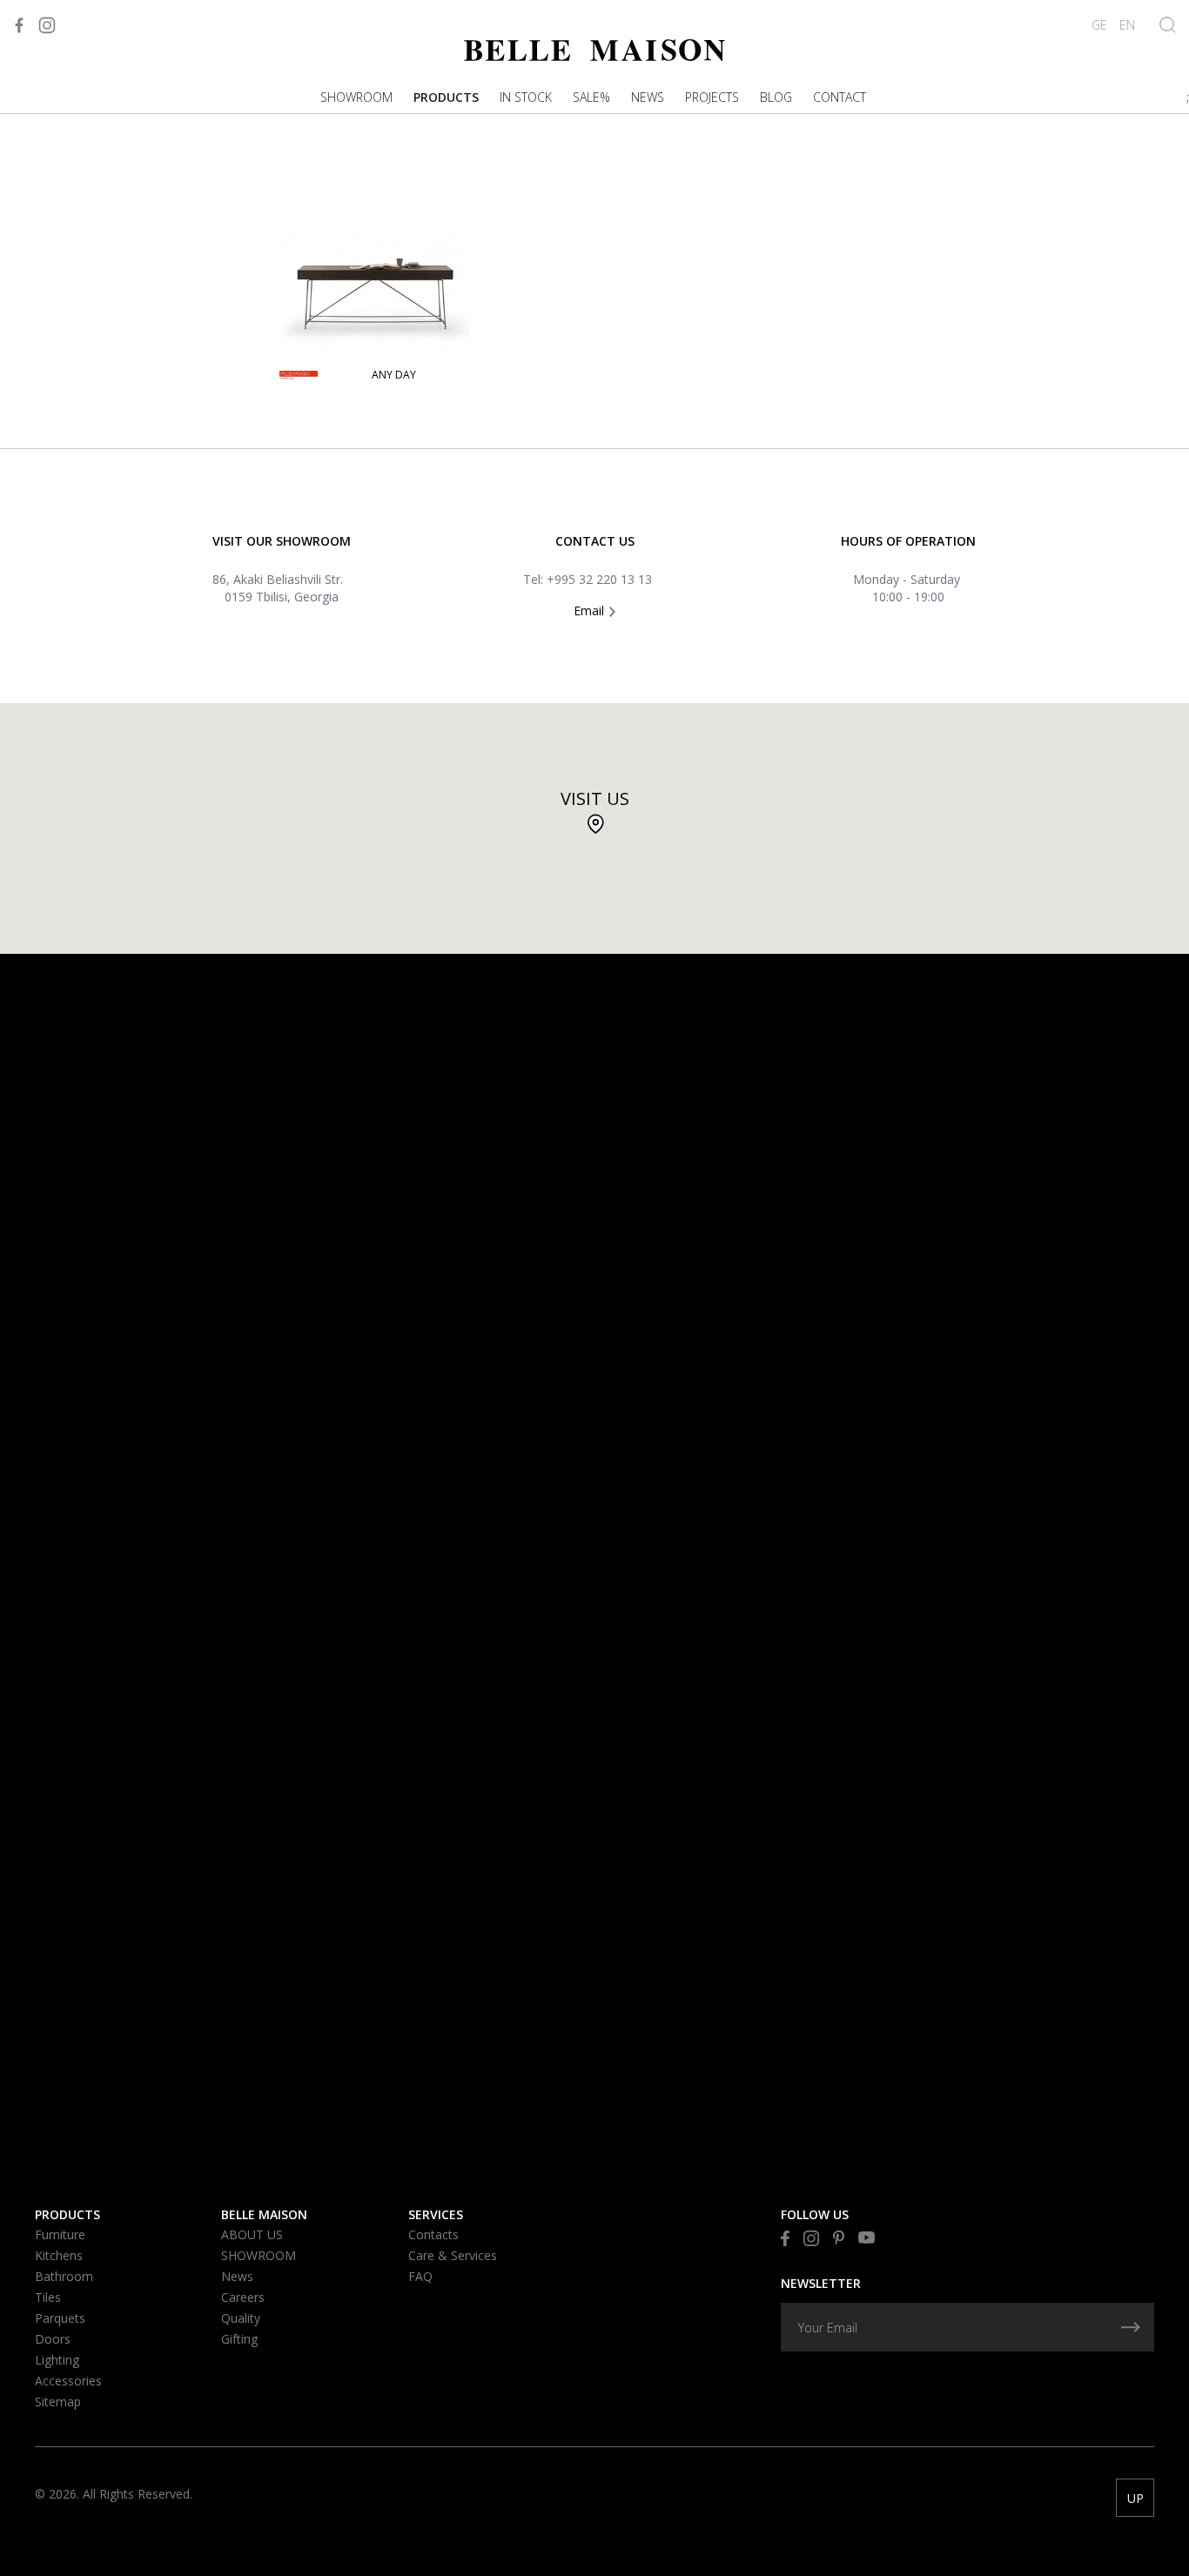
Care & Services (453, 2255)
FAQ (420, 2276)
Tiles (48, 2297)
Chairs (55, 200)
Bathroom (64, 2276)
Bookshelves (77, 273)
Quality (241, 2318)
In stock (526, 97)
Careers (243, 2297)
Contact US (595, 541)
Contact (840, 97)
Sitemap (58, 2402)
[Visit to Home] (594, 50)
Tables (55, 175)
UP (1135, 2498)
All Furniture (77, 370)
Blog (776, 97)
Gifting (239, 2339)
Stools (57, 224)
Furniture (60, 2234)
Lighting (57, 2360)
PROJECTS (712, 97)
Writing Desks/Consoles (116, 297)
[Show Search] (1168, 25)
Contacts (433, 2234)
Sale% (591, 97)
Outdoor (64, 346)
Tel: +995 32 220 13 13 (588, 579)
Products (446, 97)
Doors (53, 2339)
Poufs (54, 322)
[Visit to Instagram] (47, 25)
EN (1127, 25)
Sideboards (71, 248)
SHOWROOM (356, 97)
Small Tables (75, 151)
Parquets (60, 2318)
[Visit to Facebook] (19, 25)
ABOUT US (252, 2234)
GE (1099, 25)
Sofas (53, 127)
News (648, 97)
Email (591, 610)
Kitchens (59, 2255)
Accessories (68, 2381)
